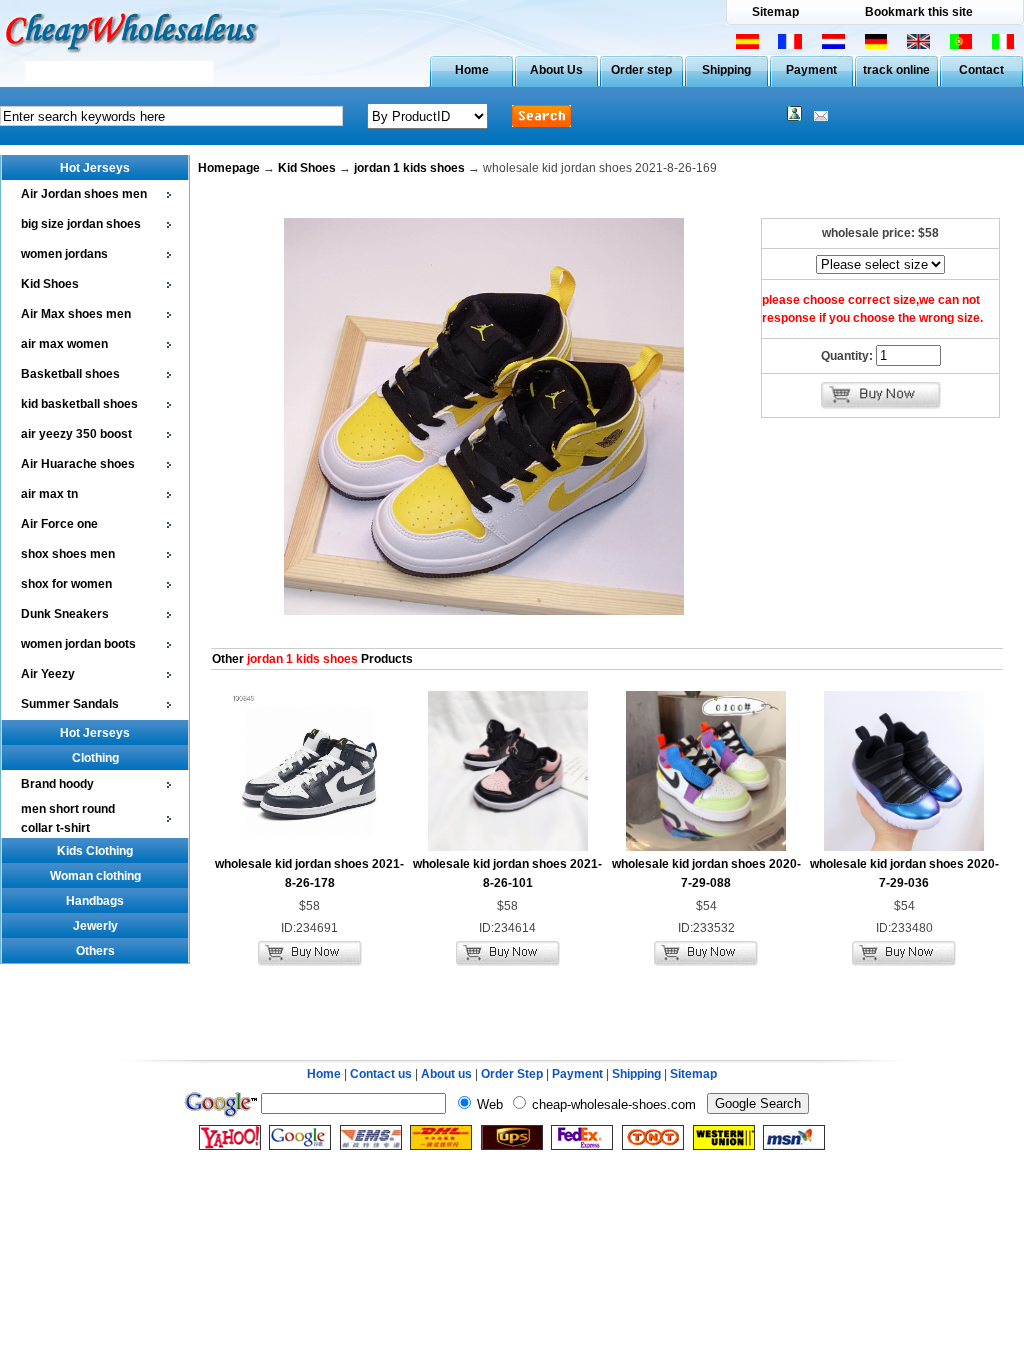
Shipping (726, 70)
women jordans (64, 254)
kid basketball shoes (79, 404)
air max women (64, 344)
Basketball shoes (70, 374)
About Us (556, 70)
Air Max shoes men (76, 314)
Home (472, 70)
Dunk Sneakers (65, 614)
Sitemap (775, 12)
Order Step (513, 1074)
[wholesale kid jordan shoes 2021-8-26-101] (508, 847)
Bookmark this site (919, 12)
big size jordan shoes (81, 224)
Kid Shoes (50, 284)
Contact (981, 70)
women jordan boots (78, 644)
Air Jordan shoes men (84, 194)
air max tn (49, 494)
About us (446, 1074)
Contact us (381, 1074)
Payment (811, 70)
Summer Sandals (70, 704)
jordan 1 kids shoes (409, 168)
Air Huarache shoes (78, 464)
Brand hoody (57, 784)
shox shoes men (68, 554)
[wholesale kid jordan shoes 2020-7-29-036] (904, 847)
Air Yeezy (48, 674)
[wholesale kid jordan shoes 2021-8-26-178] (310, 847)
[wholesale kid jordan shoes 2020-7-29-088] (706, 847)
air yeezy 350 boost (76, 434)
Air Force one (59, 524)
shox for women (66, 584)
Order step (641, 70)
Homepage (229, 168)
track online (896, 70)
